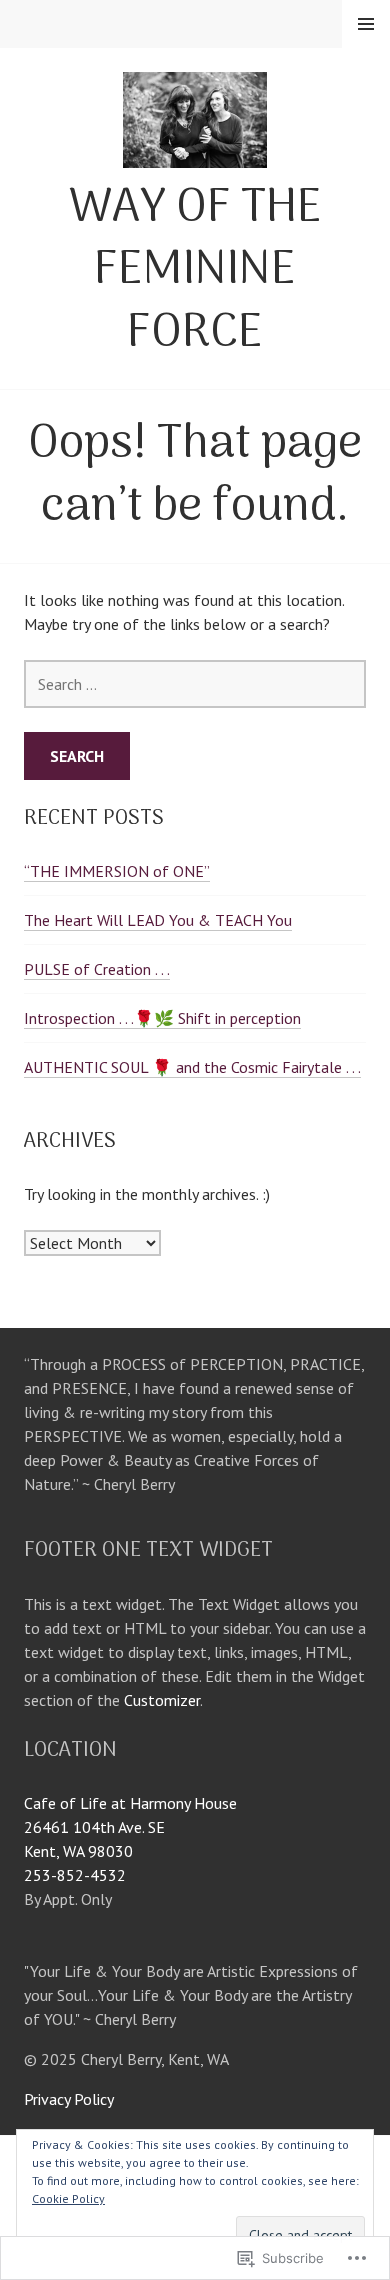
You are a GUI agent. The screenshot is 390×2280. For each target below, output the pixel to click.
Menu (366, 24)
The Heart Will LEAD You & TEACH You (158, 920)
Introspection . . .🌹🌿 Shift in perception (162, 1018)
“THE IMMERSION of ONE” (117, 871)
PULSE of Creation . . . (97, 969)
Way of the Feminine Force (195, 271)
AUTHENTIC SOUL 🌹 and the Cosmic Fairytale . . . (192, 1067)
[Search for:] (195, 684)
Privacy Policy (69, 2099)
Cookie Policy (68, 2198)
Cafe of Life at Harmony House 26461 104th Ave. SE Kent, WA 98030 (130, 1827)
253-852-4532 (75, 1875)
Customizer (162, 1700)
